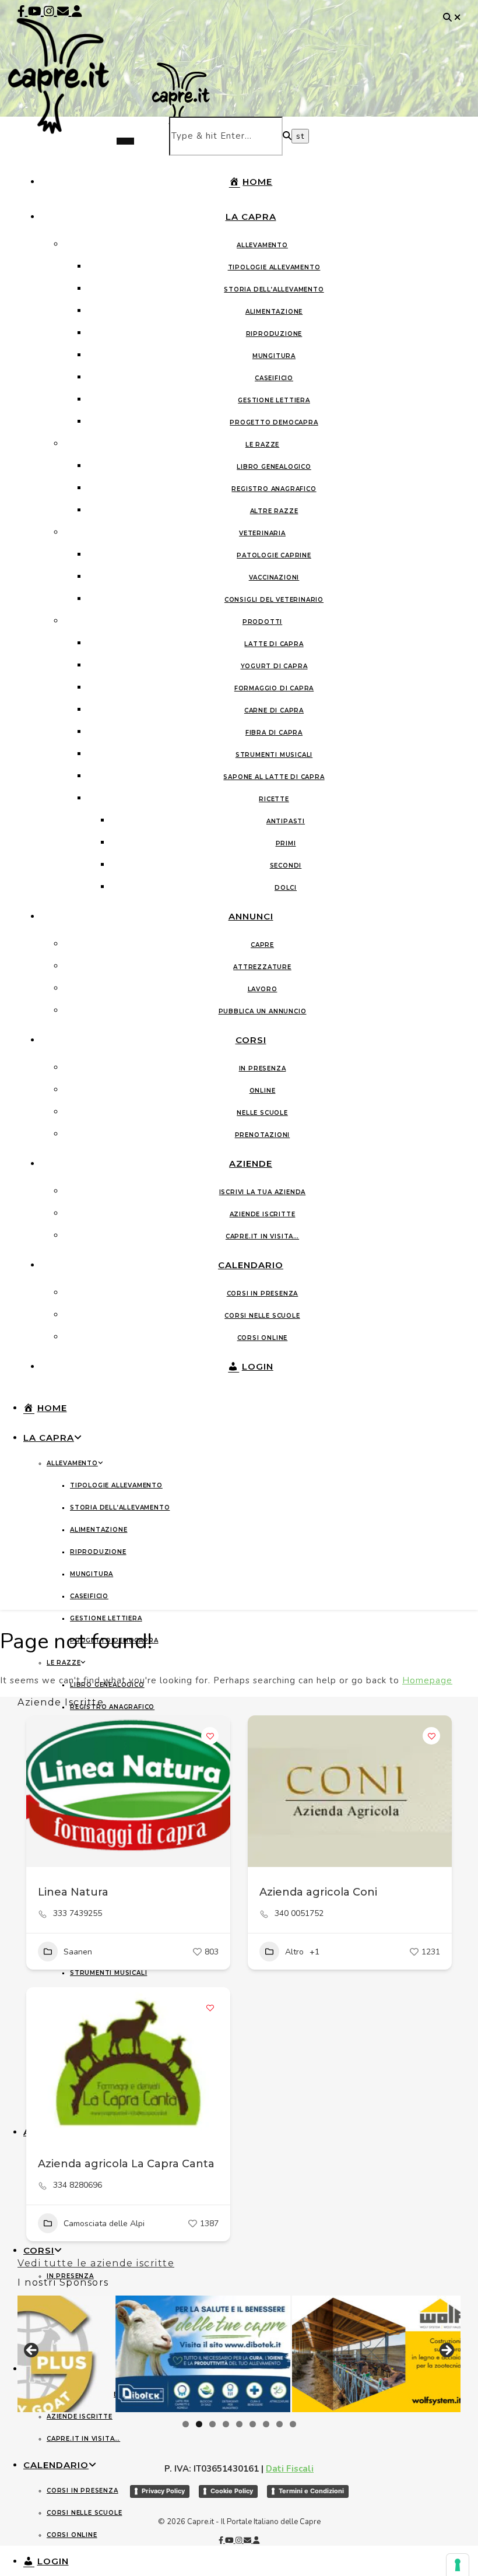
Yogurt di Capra (274, 666)
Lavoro (263, 989)
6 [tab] (253, 2424)
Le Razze (262, 445)
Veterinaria (262, 533)
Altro (294, 1952)
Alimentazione (274, 312)
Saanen (78, 1952)
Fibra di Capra (274, 733)
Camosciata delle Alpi (104, 2224)
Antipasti (286, 821)
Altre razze (274, 511)
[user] (77, 11)
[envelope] (64, 11)
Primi (286, 843)
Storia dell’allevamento (274, 289)
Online (263, 1091)
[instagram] (50, 11)
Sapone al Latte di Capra (274, 777)
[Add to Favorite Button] (210, 1736)
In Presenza (263, 1068)
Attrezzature (262, 967)
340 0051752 (299, 1914)
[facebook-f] (23, 11)
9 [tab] (293, 2424)
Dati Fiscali (290, 2469)
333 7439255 (78, 1914)
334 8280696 (78, 2185)
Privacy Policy (163, 2491)
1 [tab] (186, 2424)
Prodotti (262, 622)
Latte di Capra (274, 644)
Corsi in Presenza (263, 1294)
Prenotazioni (263, 1135)
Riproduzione (274, 334)
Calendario (251, 1265)
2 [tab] (199, 2424)
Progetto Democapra (274, 422)
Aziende (251, 1164)
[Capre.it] (67, 112)
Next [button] (446, 2351)
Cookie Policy (232, 2491)
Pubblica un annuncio (263, 1011)
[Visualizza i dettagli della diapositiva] (209, 2354)
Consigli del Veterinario (274, 600)
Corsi (251, 1040)
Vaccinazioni (274, 578)
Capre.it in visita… (262, 1236)
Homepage (427, 1680)
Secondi (286, 866)
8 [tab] (280, 2424)
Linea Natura (73, 1892)
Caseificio (274, 378)
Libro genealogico (274, 467)
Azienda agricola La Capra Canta (126, 2164)
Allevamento (262, 245)
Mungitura (274, 356)
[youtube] (36, 11)
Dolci (286, 888)
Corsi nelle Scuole (262, 1316)
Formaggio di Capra (274, 688)
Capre (262, 945)
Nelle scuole (262, 1113)
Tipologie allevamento (274, 267)
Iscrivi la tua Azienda (263, 1192)
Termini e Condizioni (311, 2491)
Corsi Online (263, 1338)
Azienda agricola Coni (318, 1892)
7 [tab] (266, 2424)
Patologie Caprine (274, 555)
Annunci (251, 916)
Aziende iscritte (263, 1214)
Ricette (274, 799)
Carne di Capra (274, 710)
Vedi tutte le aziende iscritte (96, 2263)
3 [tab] (212, 2424)
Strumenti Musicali (274, 755)
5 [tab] (239, 2424)
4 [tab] (226, 2424)
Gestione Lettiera (274, 400)
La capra (251, 217)
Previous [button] (32, 2351)
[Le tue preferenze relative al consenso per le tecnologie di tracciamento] (458, 2565)
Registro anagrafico (274, 489)
